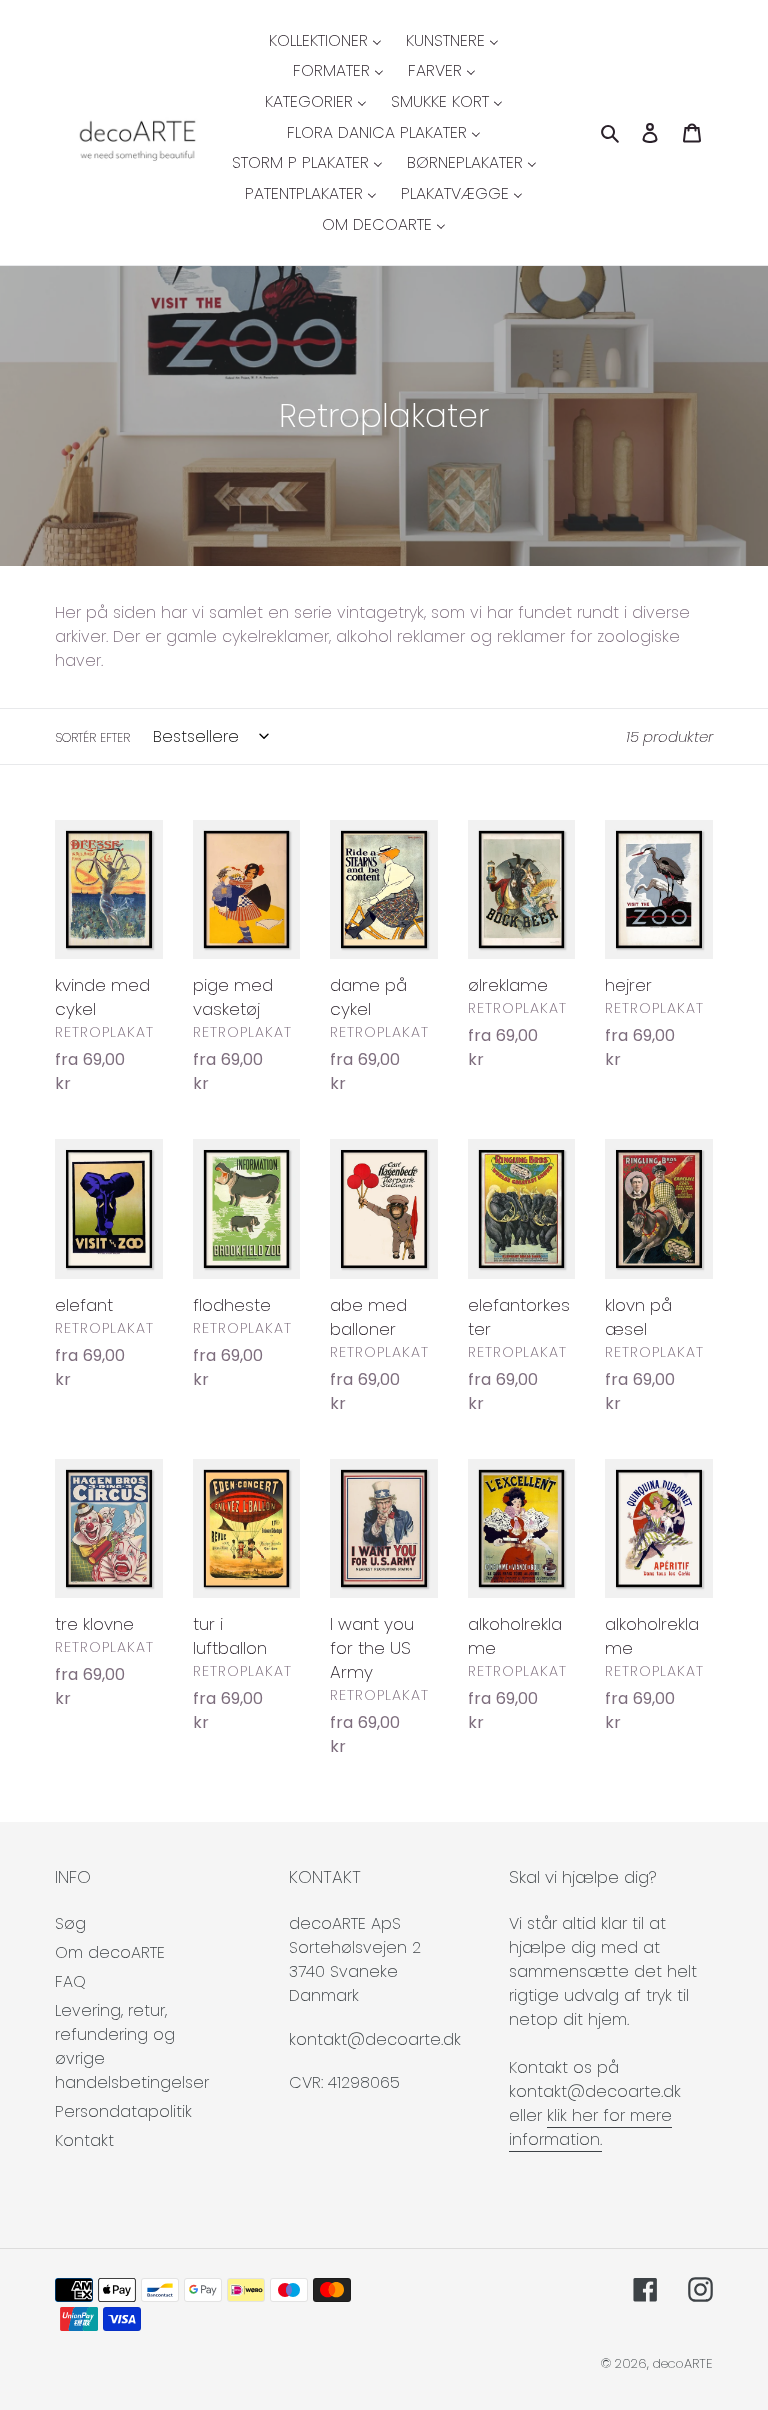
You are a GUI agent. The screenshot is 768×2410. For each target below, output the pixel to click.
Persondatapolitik (123, 2111)
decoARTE (683, 2363)
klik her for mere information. (590, 2127)
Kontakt (84, 2140)
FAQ (70, 1981)
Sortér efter (92, 737)
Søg (70, 1923)
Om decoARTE (110, 1952)
